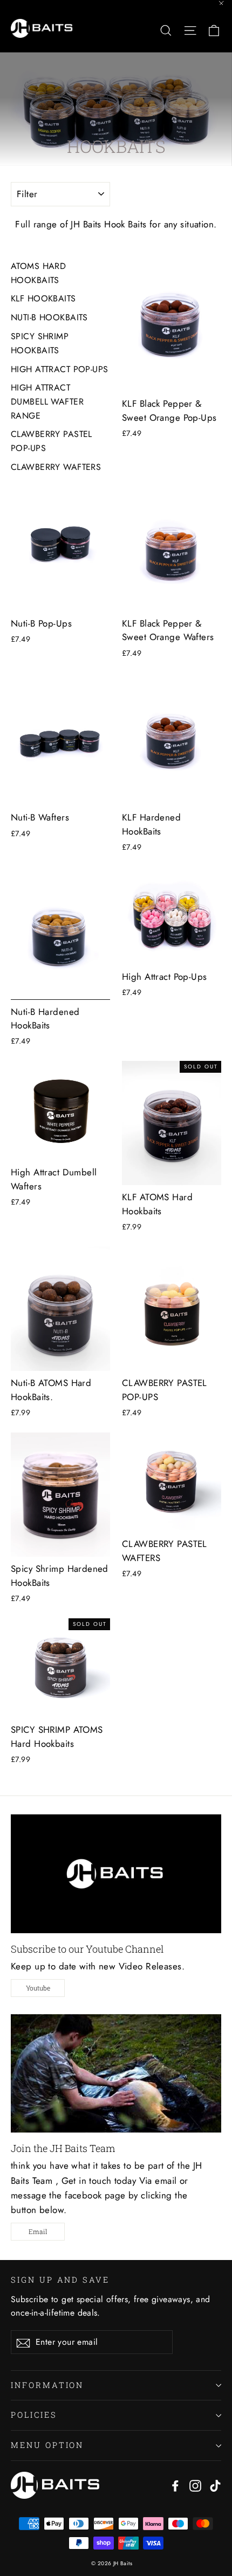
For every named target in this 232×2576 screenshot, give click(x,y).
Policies (34, 2415)
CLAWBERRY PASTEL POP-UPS (52, 441)
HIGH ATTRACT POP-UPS (60, 369)
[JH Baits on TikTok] (215, 2485)
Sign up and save (60, 2279)
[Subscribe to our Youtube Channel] (116, 1874)
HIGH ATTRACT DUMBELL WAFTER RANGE (47, 401)
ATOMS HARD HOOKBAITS (38, 273)
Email (38, 2231)
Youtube (38, 1988)
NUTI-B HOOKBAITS (49, 317)
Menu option (47, 2445)
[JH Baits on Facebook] (175, 2485)
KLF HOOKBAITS (43, 298)
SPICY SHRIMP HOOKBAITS (40, 343)
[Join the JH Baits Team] (116, 2073)
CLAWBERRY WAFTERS (56, 467)
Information (47, 2385)
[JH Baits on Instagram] (195, 2485)
